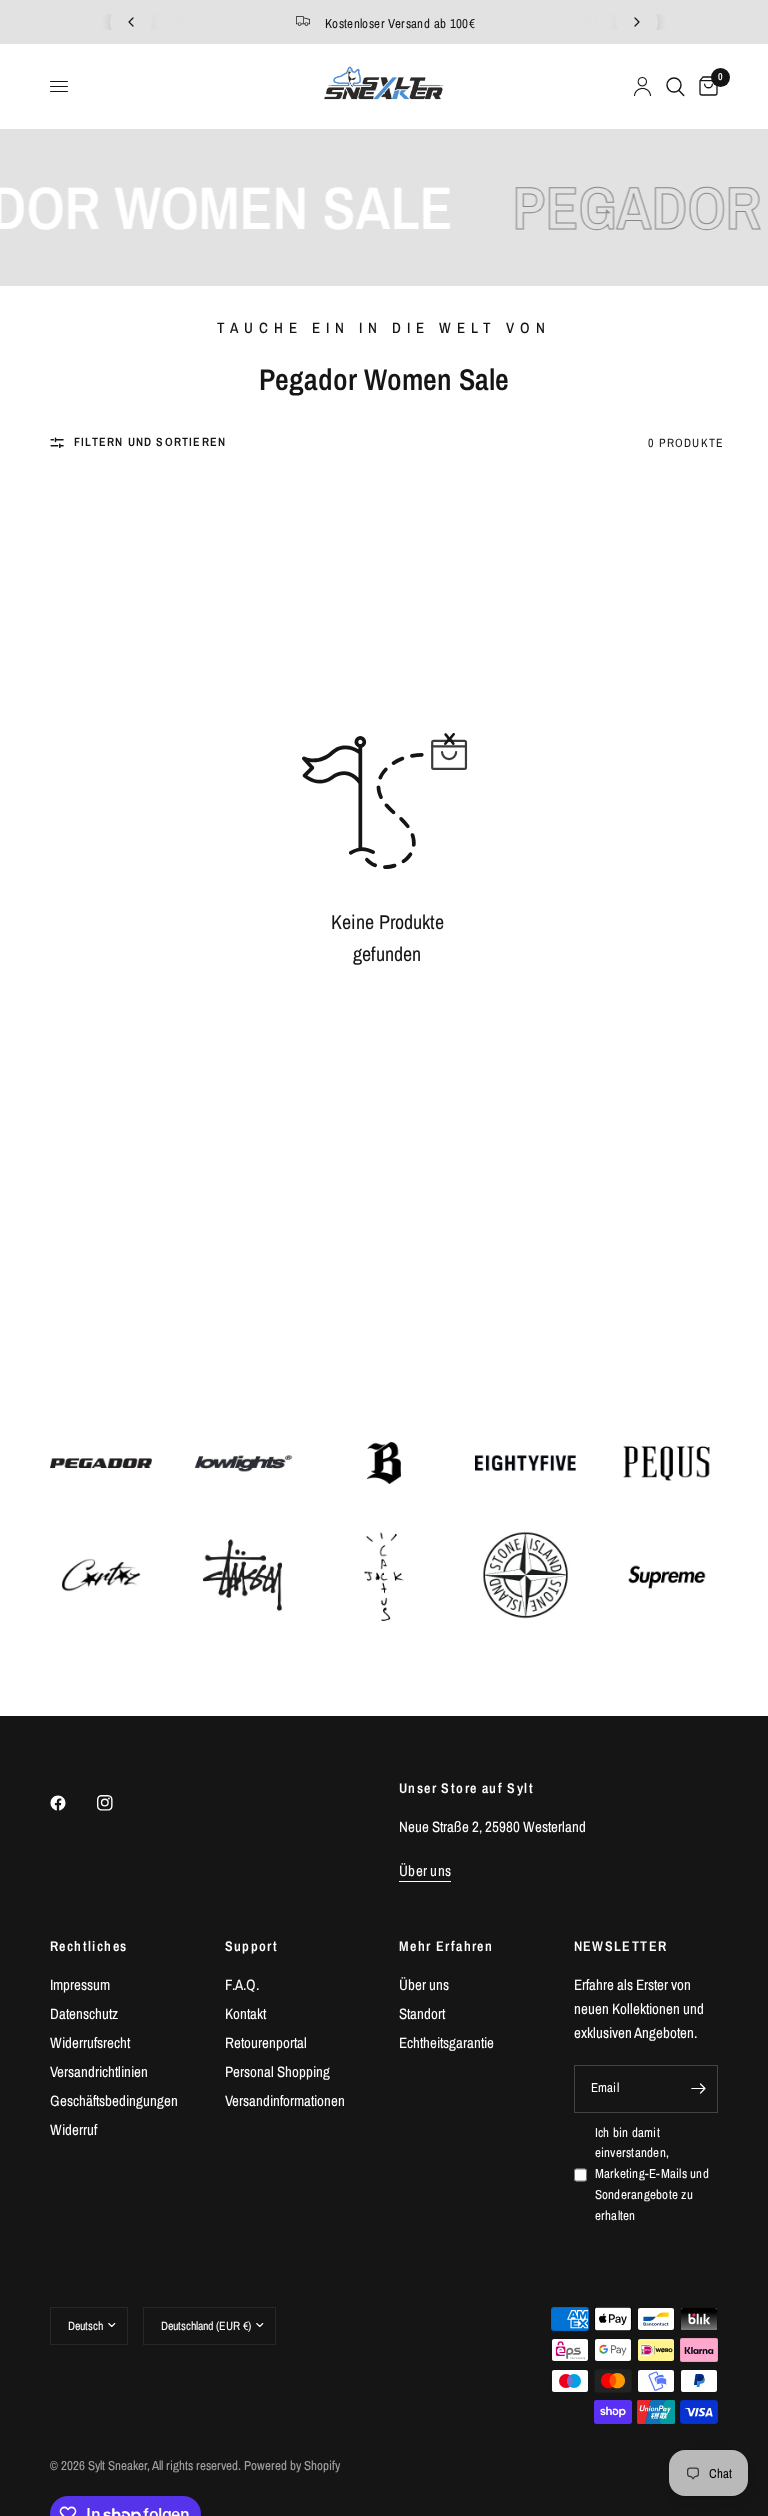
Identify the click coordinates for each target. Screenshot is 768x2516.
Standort (422, 2013)
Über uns (424, 1984)
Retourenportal (266, 2042)
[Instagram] (119, 1803)
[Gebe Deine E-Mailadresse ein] (698, 2089)
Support (252, 1946)
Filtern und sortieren (150, 442)
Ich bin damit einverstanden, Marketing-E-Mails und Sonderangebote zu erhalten (652, 2174)
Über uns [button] (425, 1870)
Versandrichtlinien (99, 2071)
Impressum (80, 1984)
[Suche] (675, 86)
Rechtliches (88, 1946)
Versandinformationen (285, 2100)
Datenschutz (84, 2013)
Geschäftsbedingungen (114, 2100)
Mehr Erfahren (446, 1946)
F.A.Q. (242, 1984)
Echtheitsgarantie (446, 2042)
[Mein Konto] (642, 86)
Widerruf (73, 2129)
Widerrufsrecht (90, 2042)
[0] (705, 86)
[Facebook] (72, 1803)
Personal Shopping (277, 2071)
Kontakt (245, 2013)
